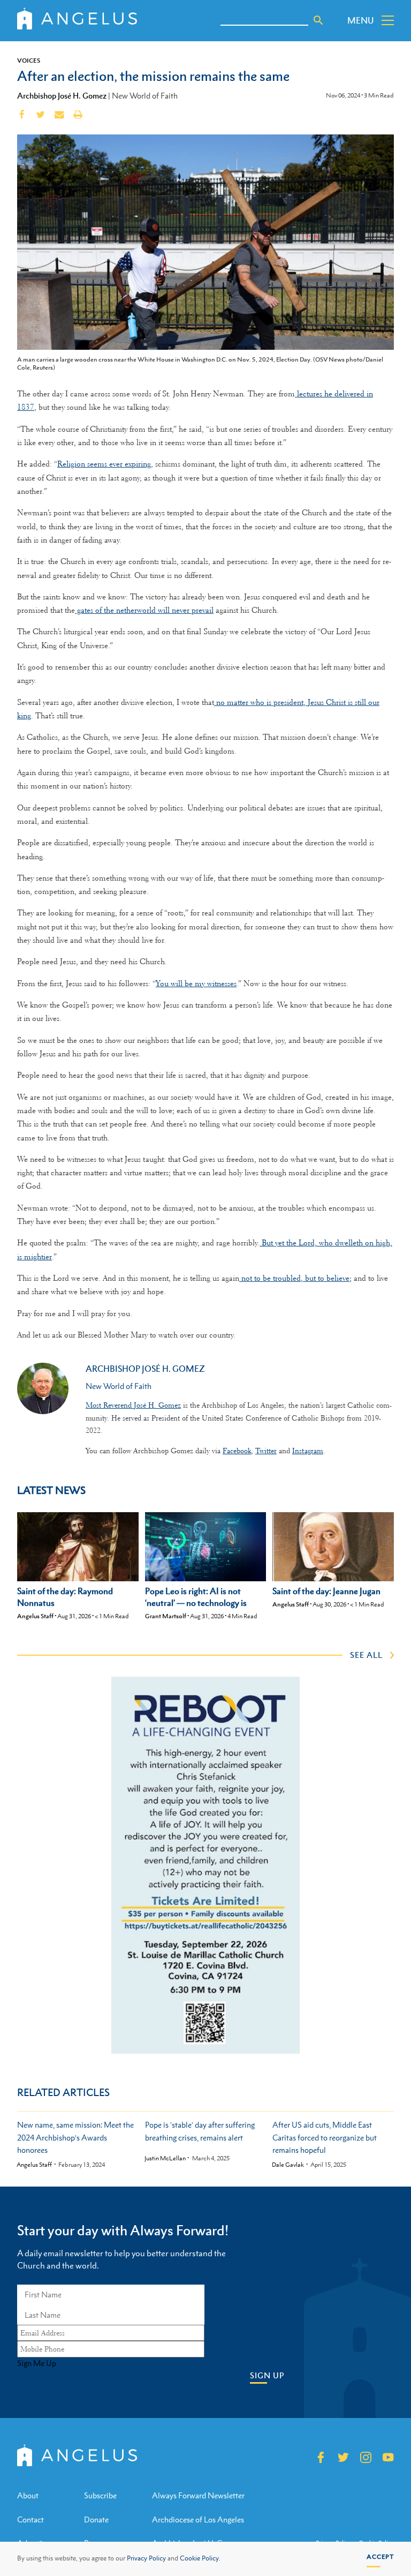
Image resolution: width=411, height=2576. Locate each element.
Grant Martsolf (166, 1616)
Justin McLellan (165, 2158)
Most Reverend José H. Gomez (133, 1405)
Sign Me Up (37, 2363)
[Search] (318, 20)
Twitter (266, 1451)
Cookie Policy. (200, 2558)
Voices (29, 61)
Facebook (237, 1451)
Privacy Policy (146, 2558)
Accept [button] (380, 2557)
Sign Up (267, 2375)
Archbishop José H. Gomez (62, 95)
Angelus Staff (35, 1616)
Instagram (308, 1451)
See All (366, 1655)
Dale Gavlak (288, 2165)
